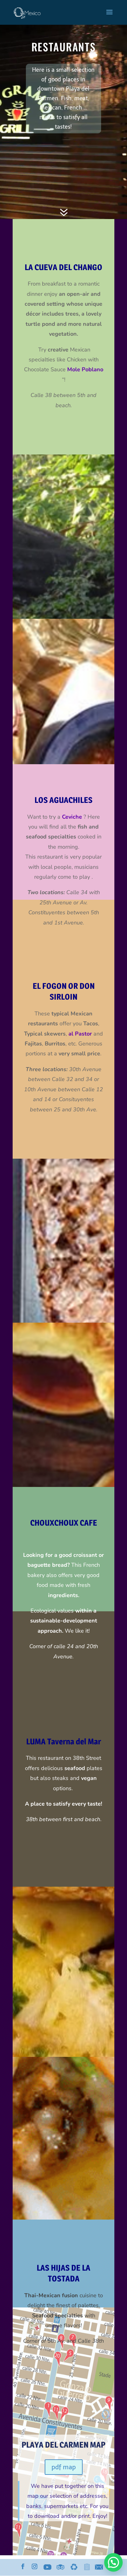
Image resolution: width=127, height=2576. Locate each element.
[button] (113, 2562)
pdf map (64, 2467)
